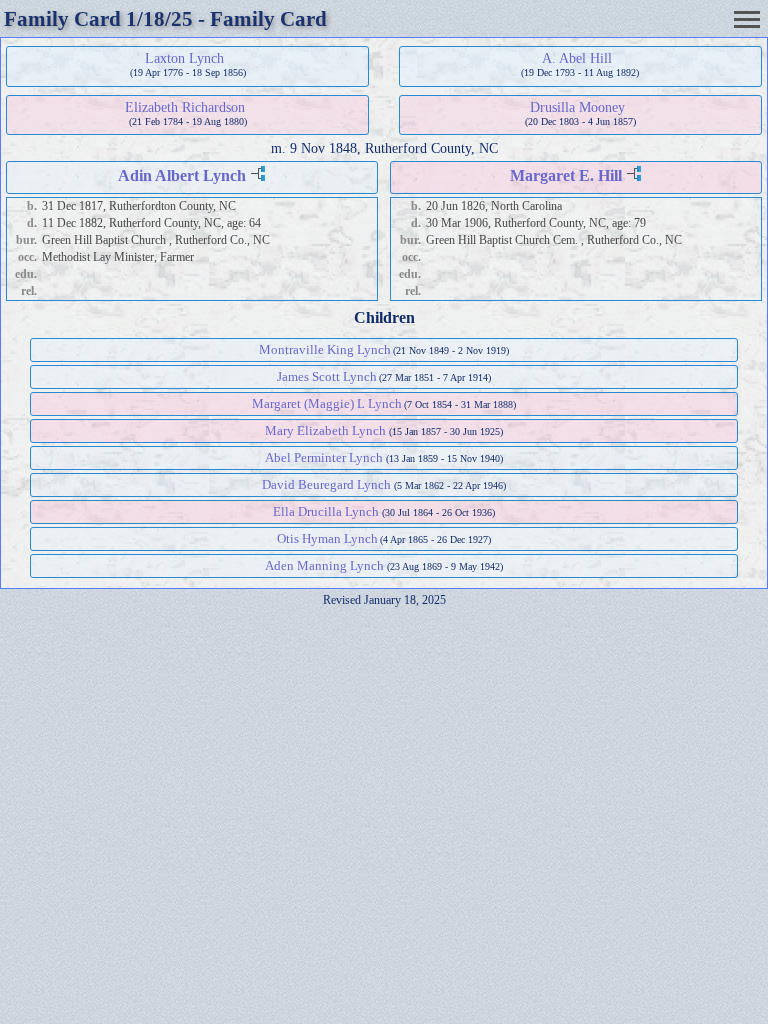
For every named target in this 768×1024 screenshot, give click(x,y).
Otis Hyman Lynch (327, 538)
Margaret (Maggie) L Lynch (327, 403)
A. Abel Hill (577, 58)
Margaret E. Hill (566, 175)
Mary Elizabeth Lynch (325, 430)
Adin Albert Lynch (182, 175)
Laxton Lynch (184, 58)
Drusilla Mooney (577, 107)
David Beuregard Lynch (326, 484)
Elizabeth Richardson (185, 107)
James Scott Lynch (327, 376)
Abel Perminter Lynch (324, 457)
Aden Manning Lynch (324, 565)
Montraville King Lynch (325, 349)
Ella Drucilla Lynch (326, 511)
